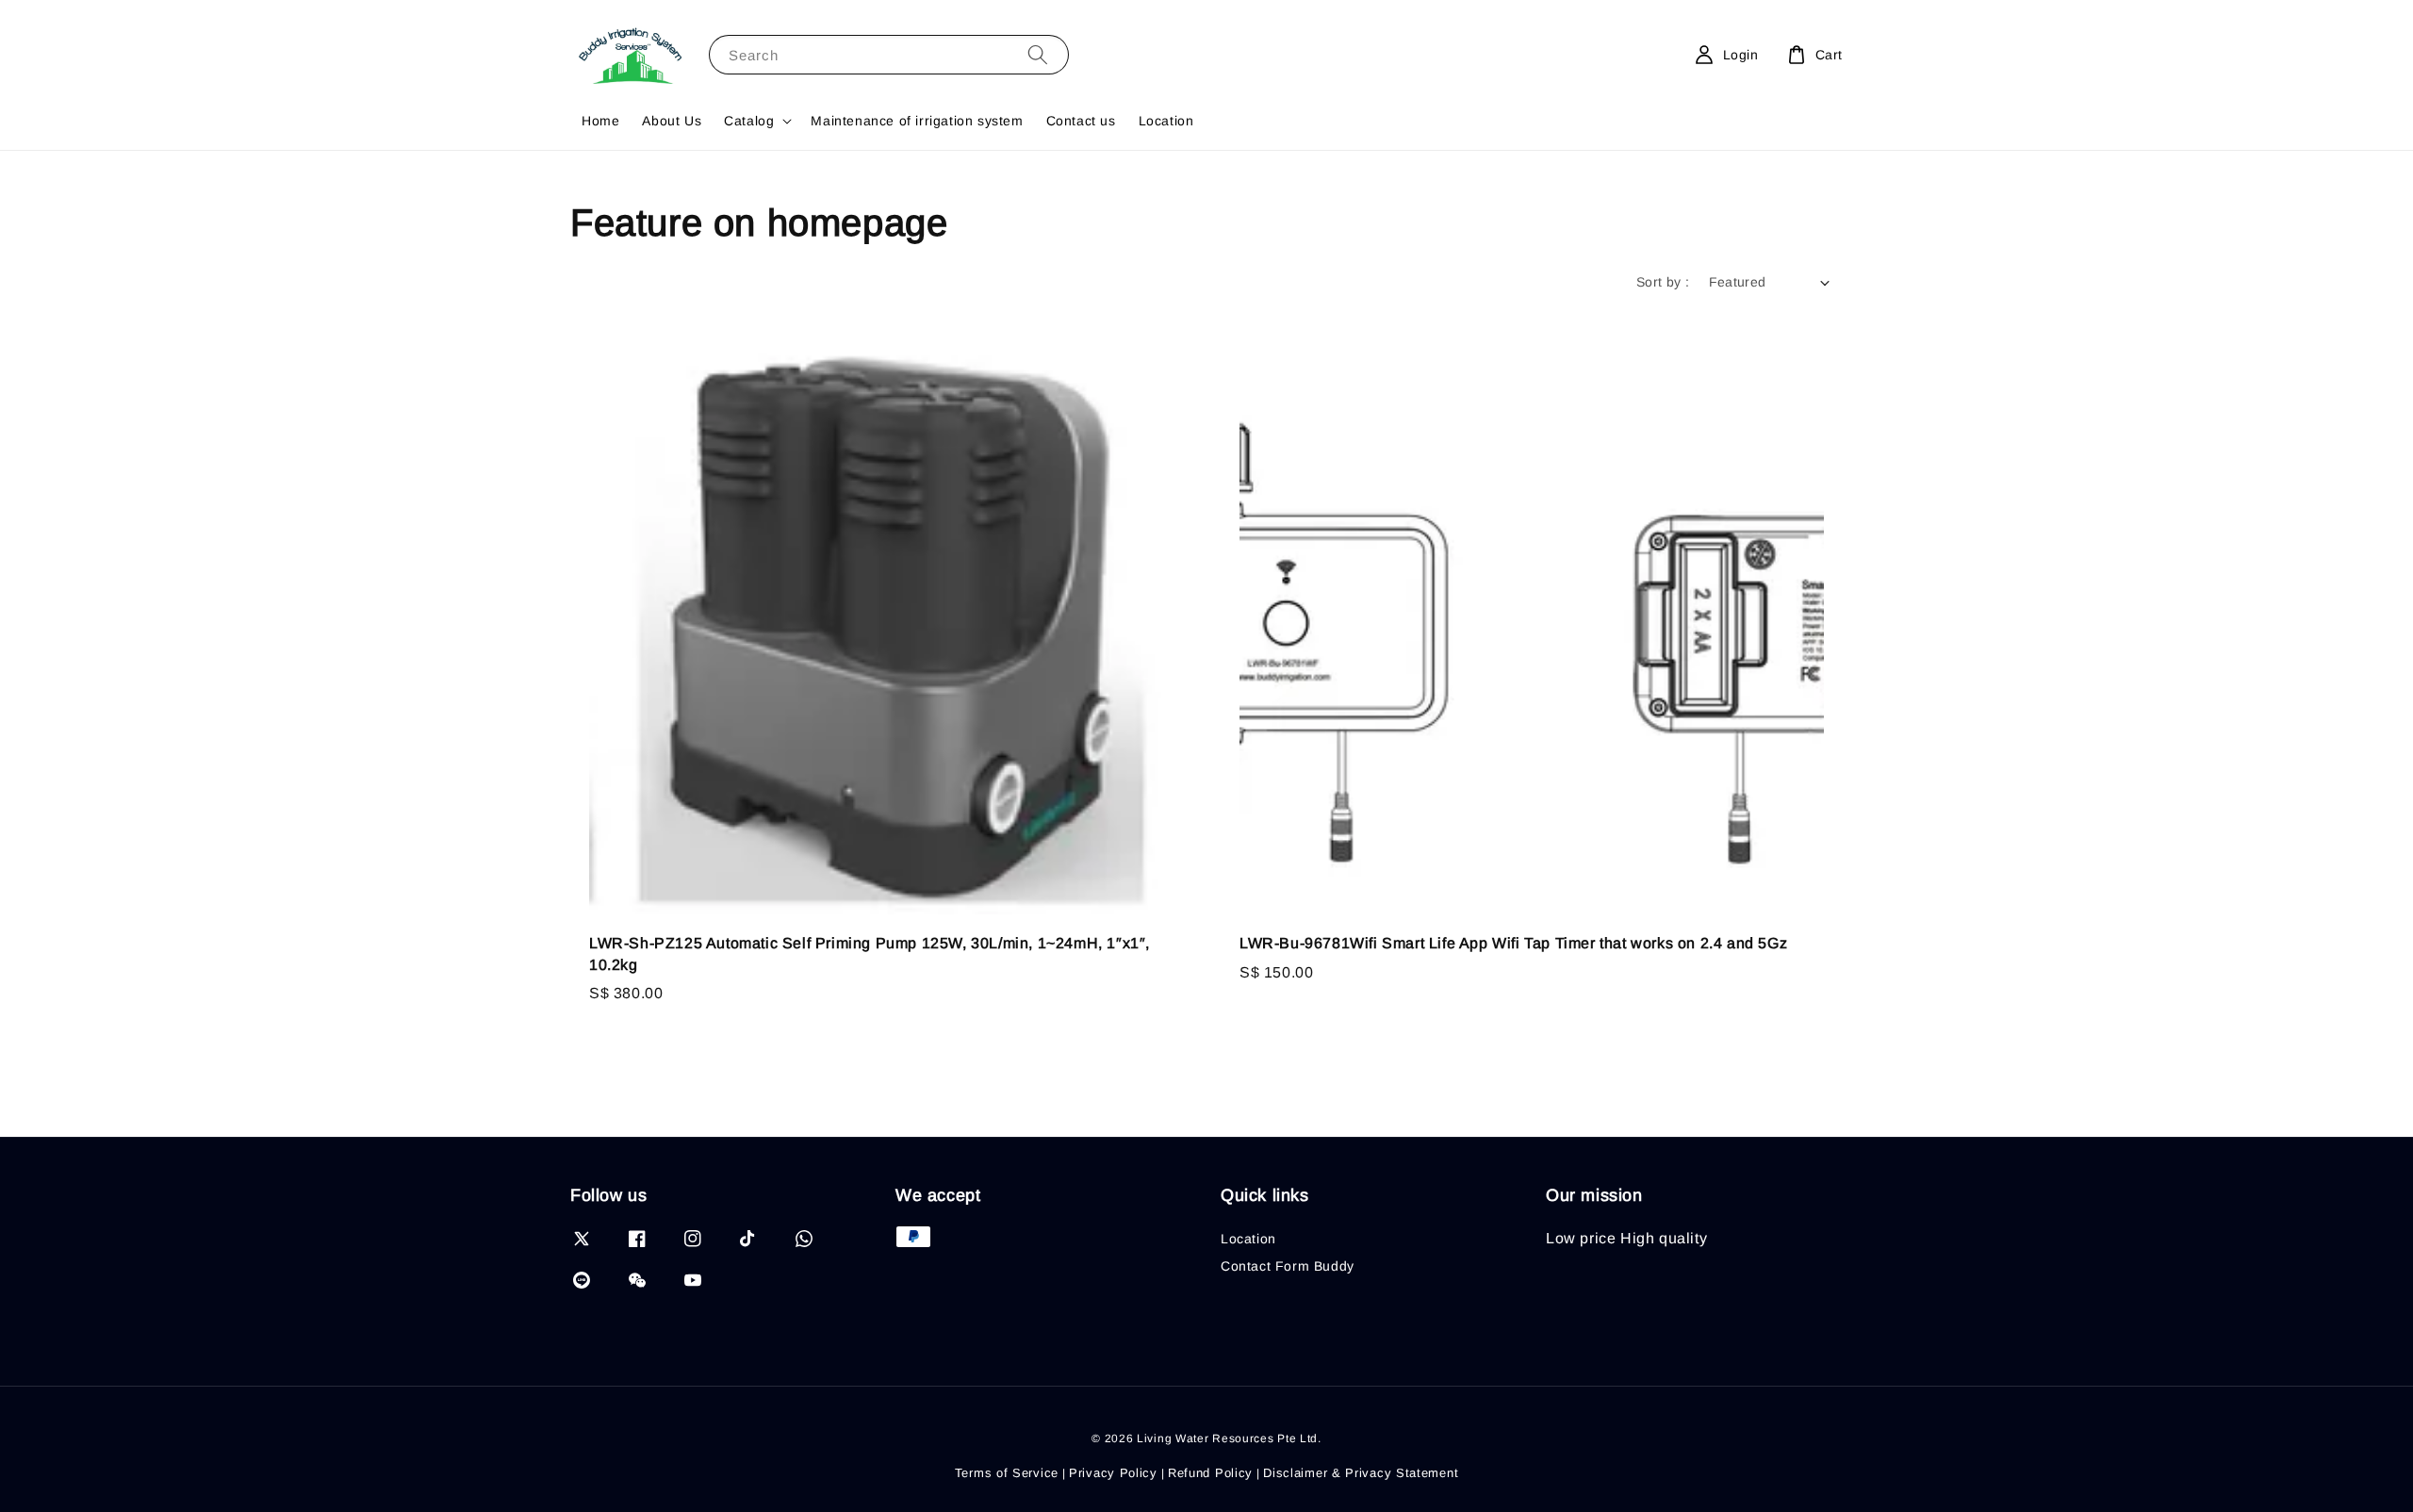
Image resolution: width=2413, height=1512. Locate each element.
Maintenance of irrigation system (917, 121)
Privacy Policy (1113, 1473)
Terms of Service (1007, 1473)
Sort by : (1663, 282)
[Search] (1038, 54)
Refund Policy (1210, 1473)
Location (1166, 121)
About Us (672, 121)
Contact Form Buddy (1288, 1266)
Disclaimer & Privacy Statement (1361, 1473)
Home (600, 121)
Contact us (1081, 121)
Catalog (749, 121)
